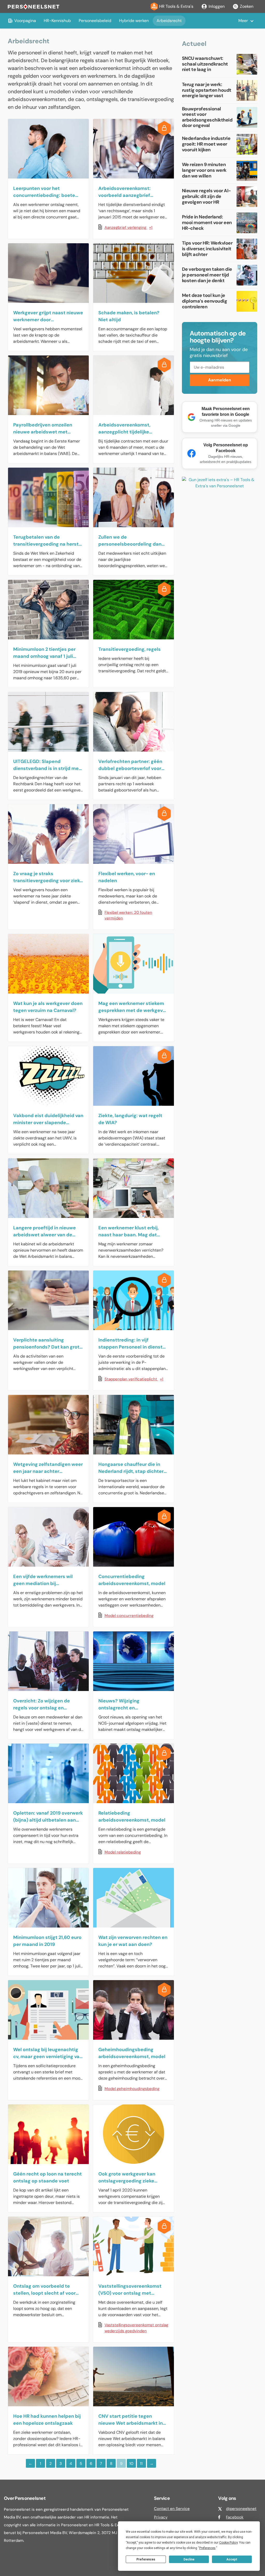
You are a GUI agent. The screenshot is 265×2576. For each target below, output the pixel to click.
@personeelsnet (241, 2509)
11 (141, 2464)
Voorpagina (25, 21)
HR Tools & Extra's (176, 6)
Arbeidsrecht (169, 21)
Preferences (146, 2559)
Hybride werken (134, 21)
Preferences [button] (207, 2548)
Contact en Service (172, 2509)
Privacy (161, 2517)
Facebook (235, 2517)
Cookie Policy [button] (228, 2543)
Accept (232, 2559)
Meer (243, 21)
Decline (189, 2559)
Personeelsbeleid (95, 21)
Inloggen (217, 6)
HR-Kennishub (57, 21)
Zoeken (247, 6)
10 (131, 2464)
